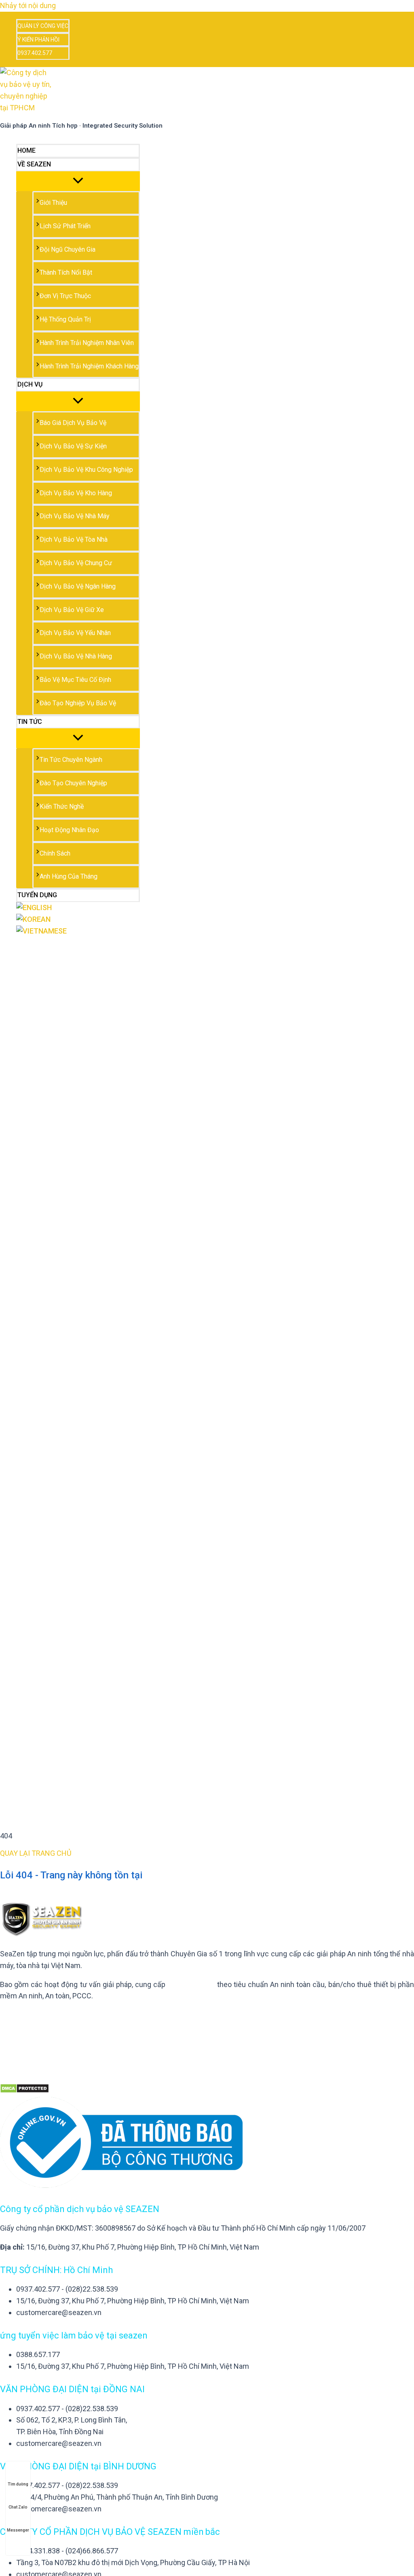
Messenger (18, 2530)
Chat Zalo (18, 2507)
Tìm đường (18, 2484)
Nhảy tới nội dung (28, 5)
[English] (78, 908)
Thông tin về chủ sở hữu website (52, 2034)
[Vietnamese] (78, 931)
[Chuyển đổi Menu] (78, 181)
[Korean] (78, 920)
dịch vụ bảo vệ (191, 1984)
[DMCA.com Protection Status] (24, 2091)
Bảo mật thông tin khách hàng (48, 2015)
